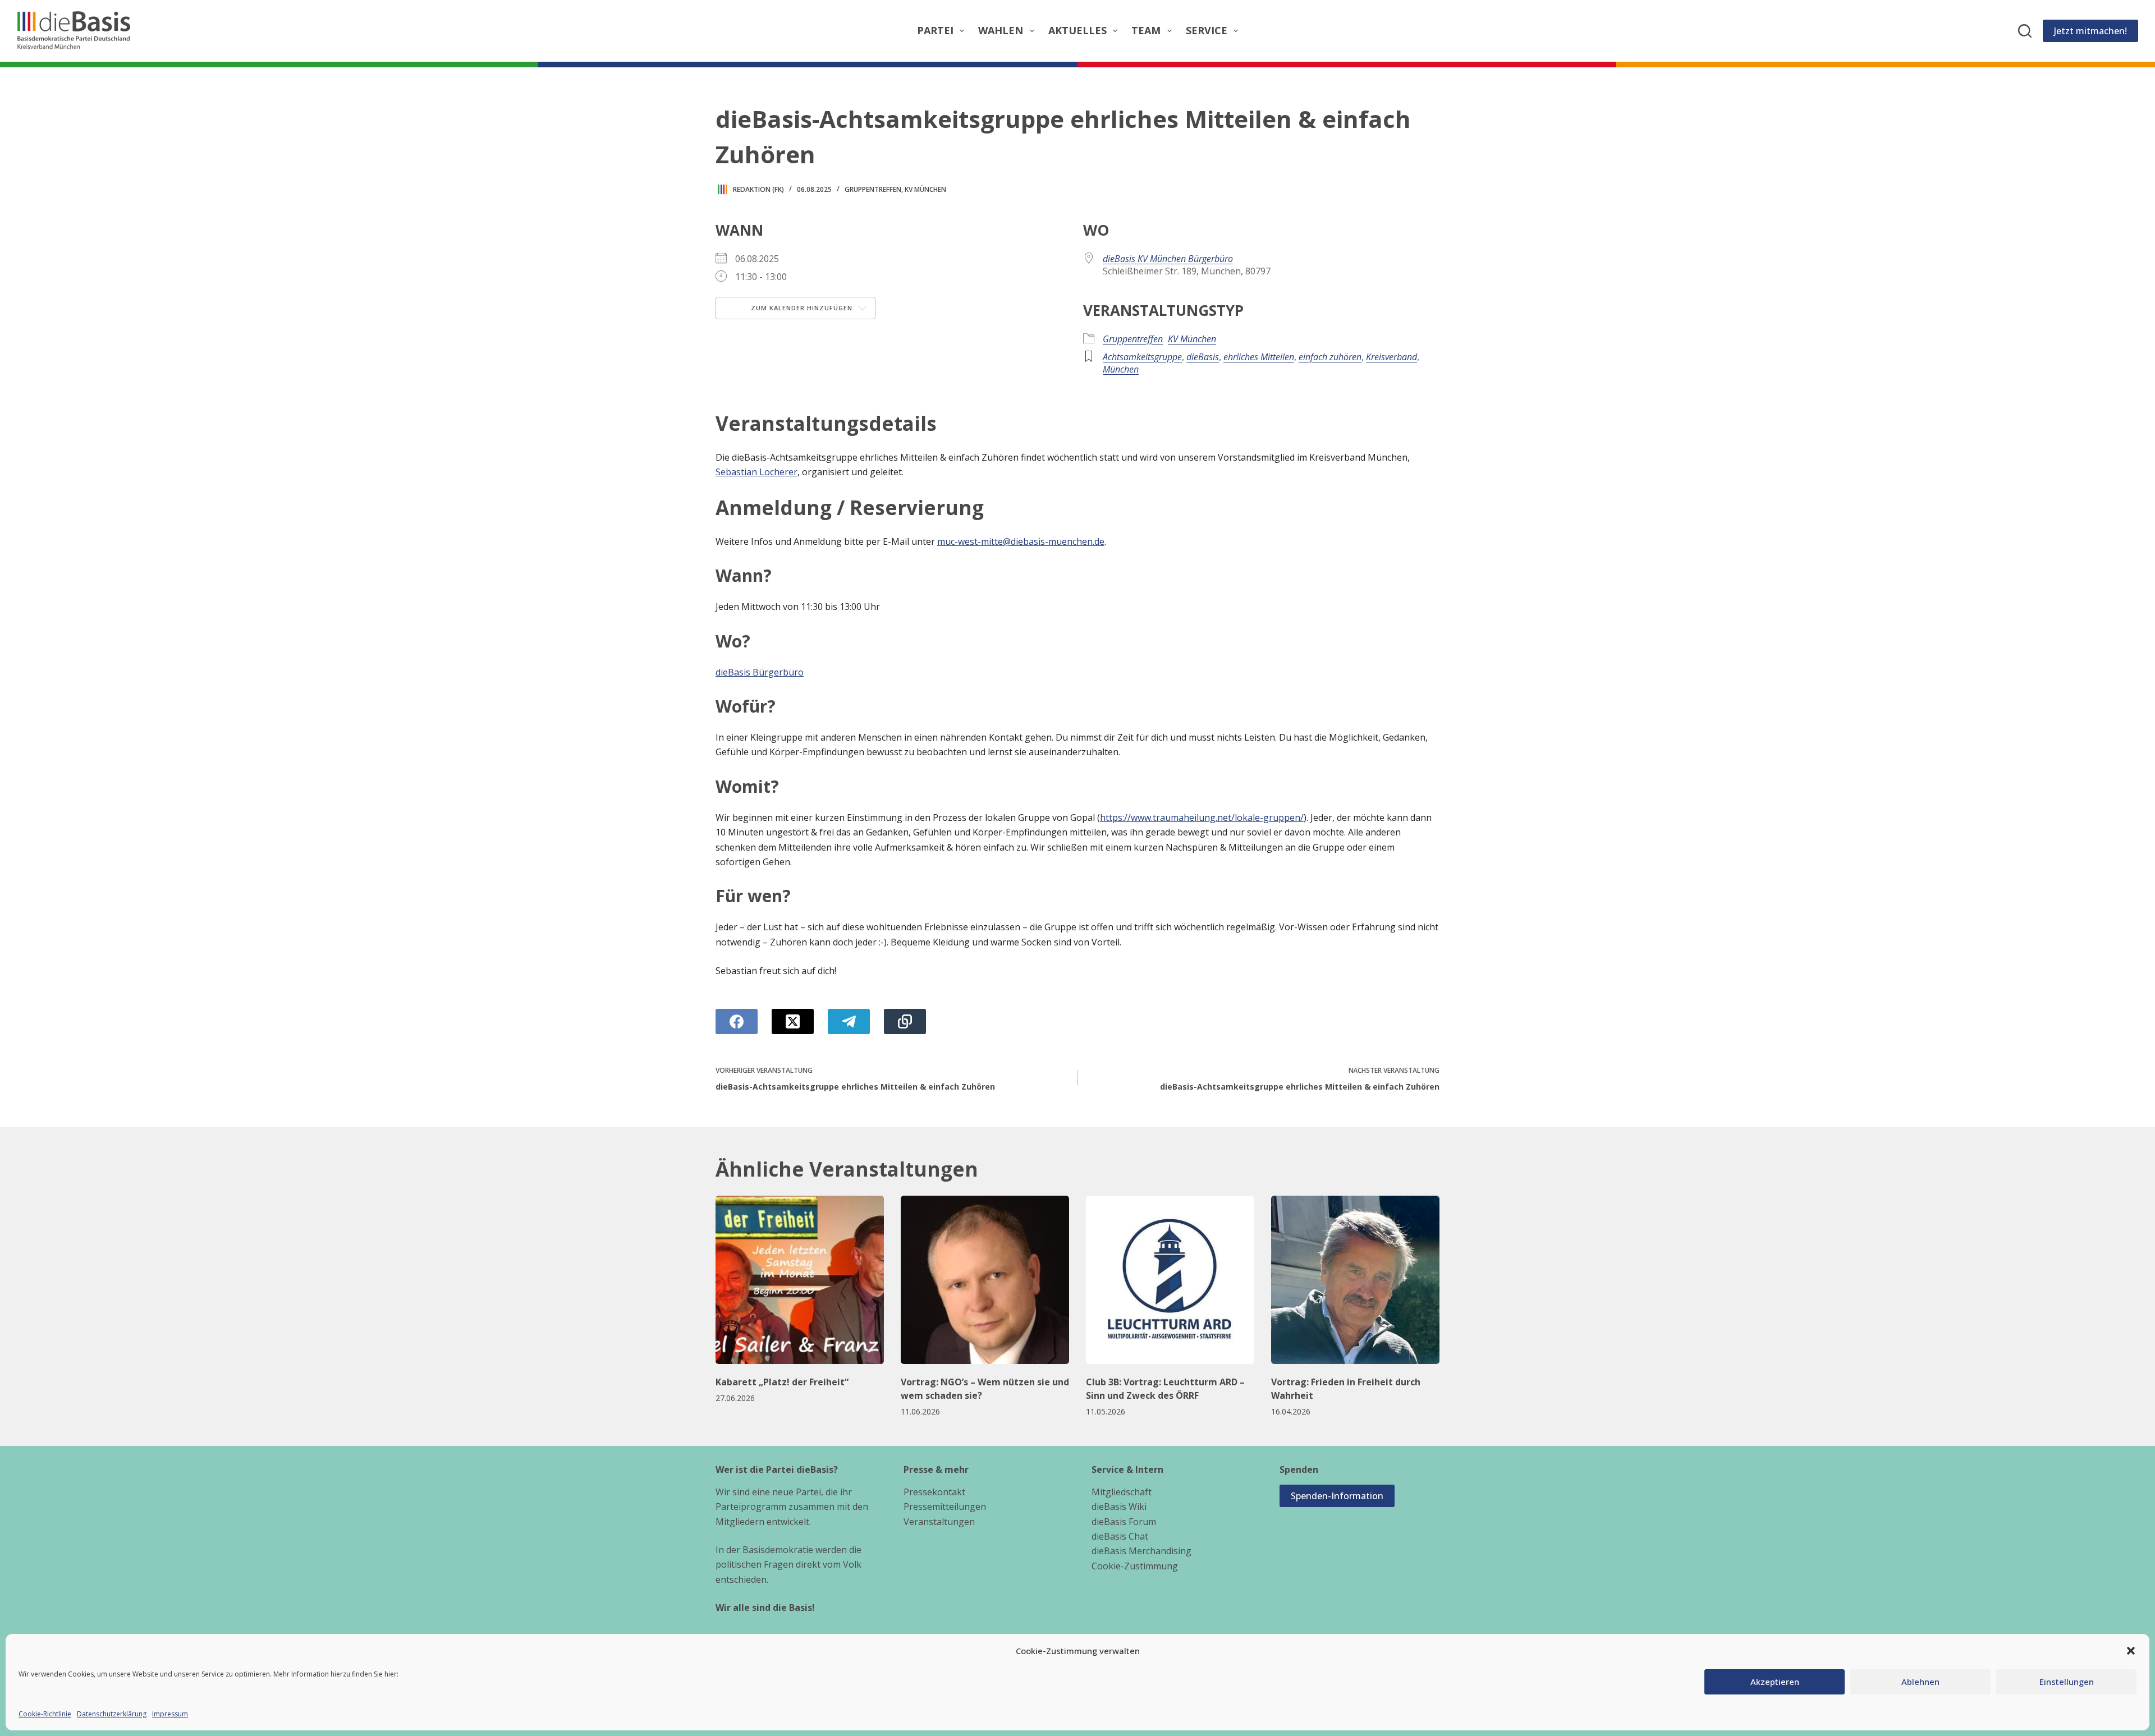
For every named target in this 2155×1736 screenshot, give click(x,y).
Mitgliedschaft (1122, 1492)
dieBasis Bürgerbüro (760, 672)
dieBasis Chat (1120, 1536)
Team (1146, 30)
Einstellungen (2067, 1682)
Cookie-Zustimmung (1135, 1566)
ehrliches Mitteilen (1259, 357)
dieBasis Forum (1124, 1522)
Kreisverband (1391, 357)
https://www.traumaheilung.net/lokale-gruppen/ (1202, 818)
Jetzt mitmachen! (2090, 31)
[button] (2131, 1651)
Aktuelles (1077, 30)
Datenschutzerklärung (112, 1714)
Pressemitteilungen (945, 1507)
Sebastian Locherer (756, 472)
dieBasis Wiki (1119, 1507)
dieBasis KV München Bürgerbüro (1168, 259)
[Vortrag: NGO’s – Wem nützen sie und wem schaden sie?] (985, 1280)
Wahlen (1001, 30)
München (1121, 369)
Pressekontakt (934, 1492)
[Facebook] (737, 1021)
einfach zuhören (1330, 357)
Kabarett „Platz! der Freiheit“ (782, 1382)
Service (1207, 30)
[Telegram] (849, 1021)
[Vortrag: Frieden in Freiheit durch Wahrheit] (1355, 1280)
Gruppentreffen (873, 189)
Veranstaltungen (939, 1522)
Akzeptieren (1775, 1682)
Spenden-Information (1337, 1496)
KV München (925, 189)
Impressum (170, 1714)
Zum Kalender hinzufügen (801, 308)
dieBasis (1203, 357)
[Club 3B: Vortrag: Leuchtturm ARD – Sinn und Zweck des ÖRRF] (1170, 1280)
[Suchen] (2025, 31)
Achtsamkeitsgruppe (1142, 357)
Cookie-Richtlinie (45, 1714)
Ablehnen (1920, 1682)
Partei (935, 30)
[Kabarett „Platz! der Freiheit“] (800, 1280)
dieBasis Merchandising (1141, 1551)
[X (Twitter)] (793, 1021)
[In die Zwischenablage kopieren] (905, 1021)
